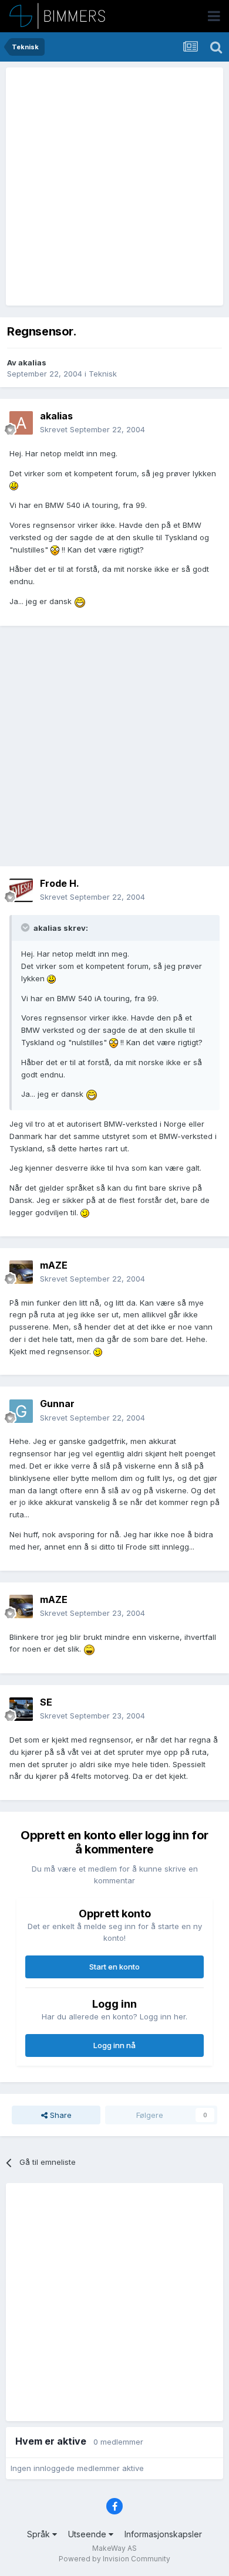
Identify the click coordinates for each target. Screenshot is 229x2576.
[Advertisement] (114, 187)
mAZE (54, 1265)
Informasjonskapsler (163, 2534)
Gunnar (57, 1404)
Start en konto (114, 1967)
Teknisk (103, 374)
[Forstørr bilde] (14, 485)
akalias (32, 362)
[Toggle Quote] (26, 927)
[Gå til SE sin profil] (21, 1709)
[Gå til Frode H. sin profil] (21, 890)
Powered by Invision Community (114, 2559)
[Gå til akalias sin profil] (21, 423)
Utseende (88, 2534)
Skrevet (92, 429)
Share (60, 2115)
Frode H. (60, 883)
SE (46, 1702)
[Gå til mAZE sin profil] (21, 1272)
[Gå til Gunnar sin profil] (21, 1411)
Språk (40, 2534)
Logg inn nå (114, 2045)
